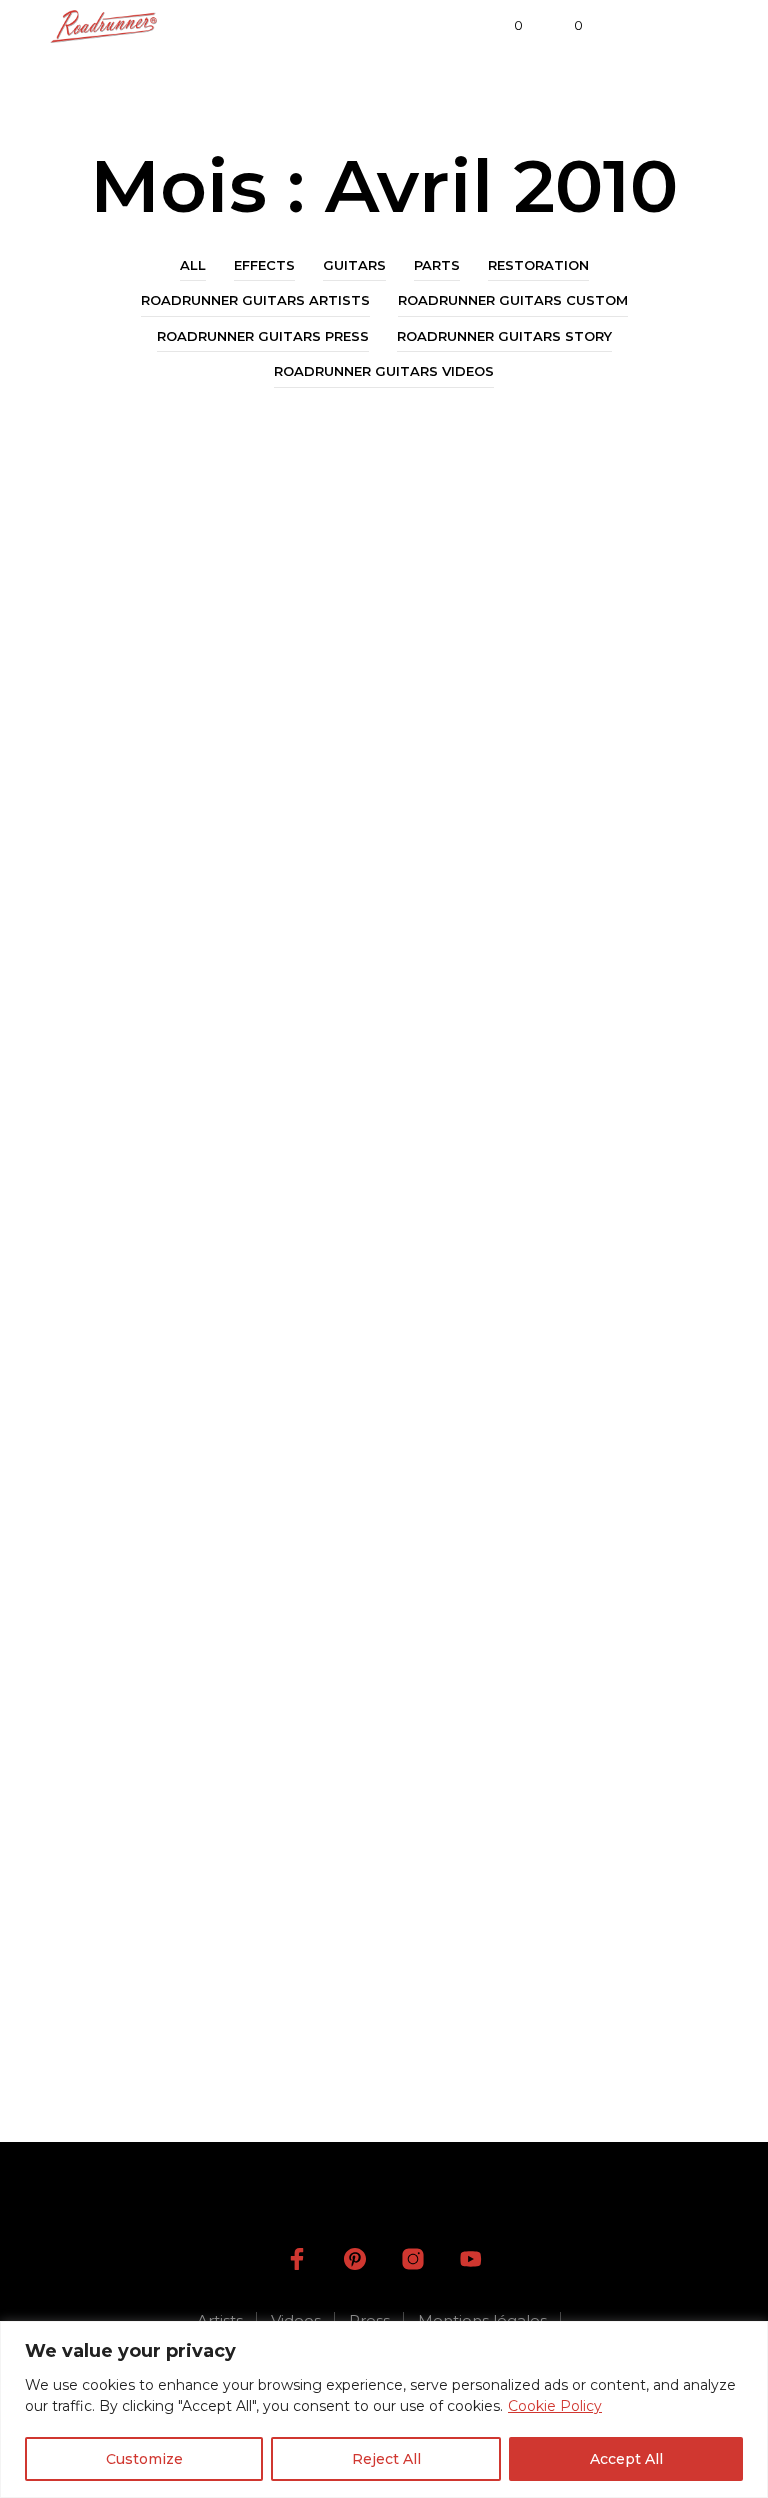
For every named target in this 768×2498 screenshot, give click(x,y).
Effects (264, 265)
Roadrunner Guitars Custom (513, 300)
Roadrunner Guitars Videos (384, 371)
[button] (505, 26)
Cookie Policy (555, 2406)
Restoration (538, 265)
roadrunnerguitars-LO (151, 1153)
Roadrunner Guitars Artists (255, 300)
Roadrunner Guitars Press (263, 336)
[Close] (747, 2338)
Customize (144, 2459)
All (193, 265)
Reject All (386, 2459)
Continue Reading (155, 1193)
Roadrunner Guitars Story (504, 336)
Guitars (354, 265)
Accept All (626, 2459)
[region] (384, 2409)
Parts (437, 265)
